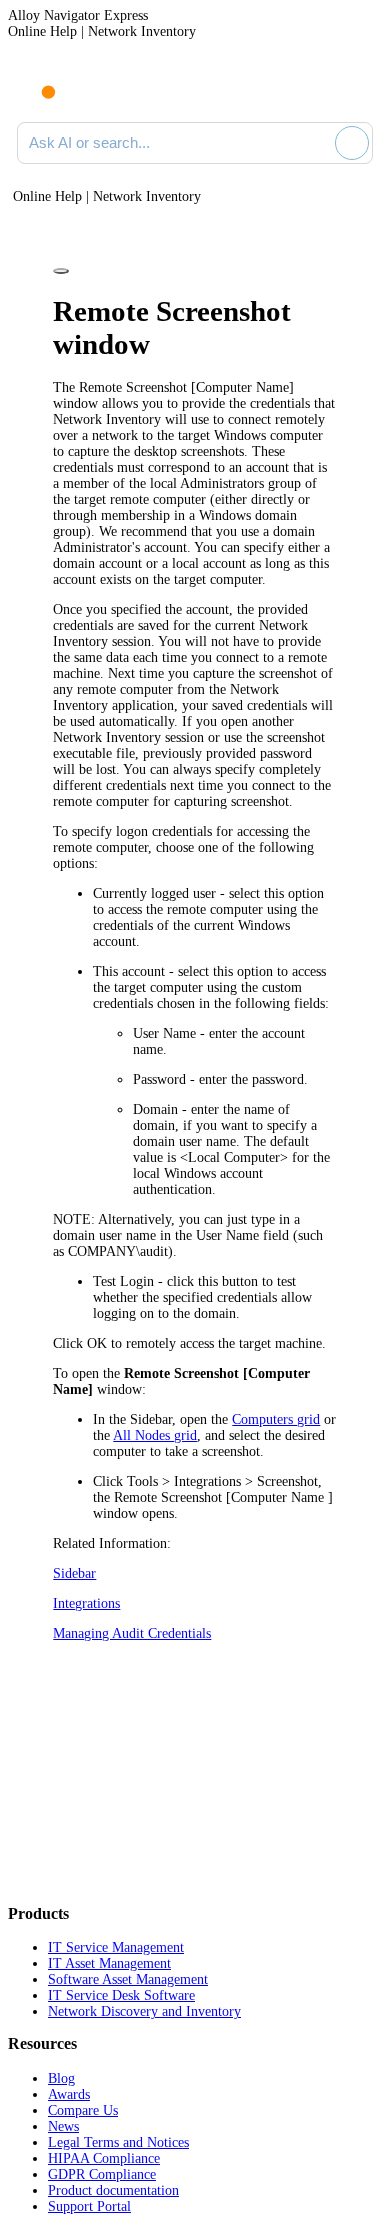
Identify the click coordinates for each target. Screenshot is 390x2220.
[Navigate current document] (357, 88)
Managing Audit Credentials (132, 1633)
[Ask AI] (352, 143)
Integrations (86, 1603)
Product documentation (113, 2190)
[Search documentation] (316, 143)
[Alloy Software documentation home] (37, 82)
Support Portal (89, 2206)
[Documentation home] (99, 88)
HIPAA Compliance (104, 2158)
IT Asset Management (109, 1963)
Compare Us (83, 2110)
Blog (61, 2078)
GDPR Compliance (102, 2174)
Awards (69, 2094)
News (63, 2126)
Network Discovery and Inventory (144, 2011)
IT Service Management (116, 1947)
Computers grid (276, 1419)
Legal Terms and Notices (118, 2142)
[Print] (61, 271)
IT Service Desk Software (121, 1995)
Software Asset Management (128, 1979)
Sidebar (74, 1573)
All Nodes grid (155, 1435)
